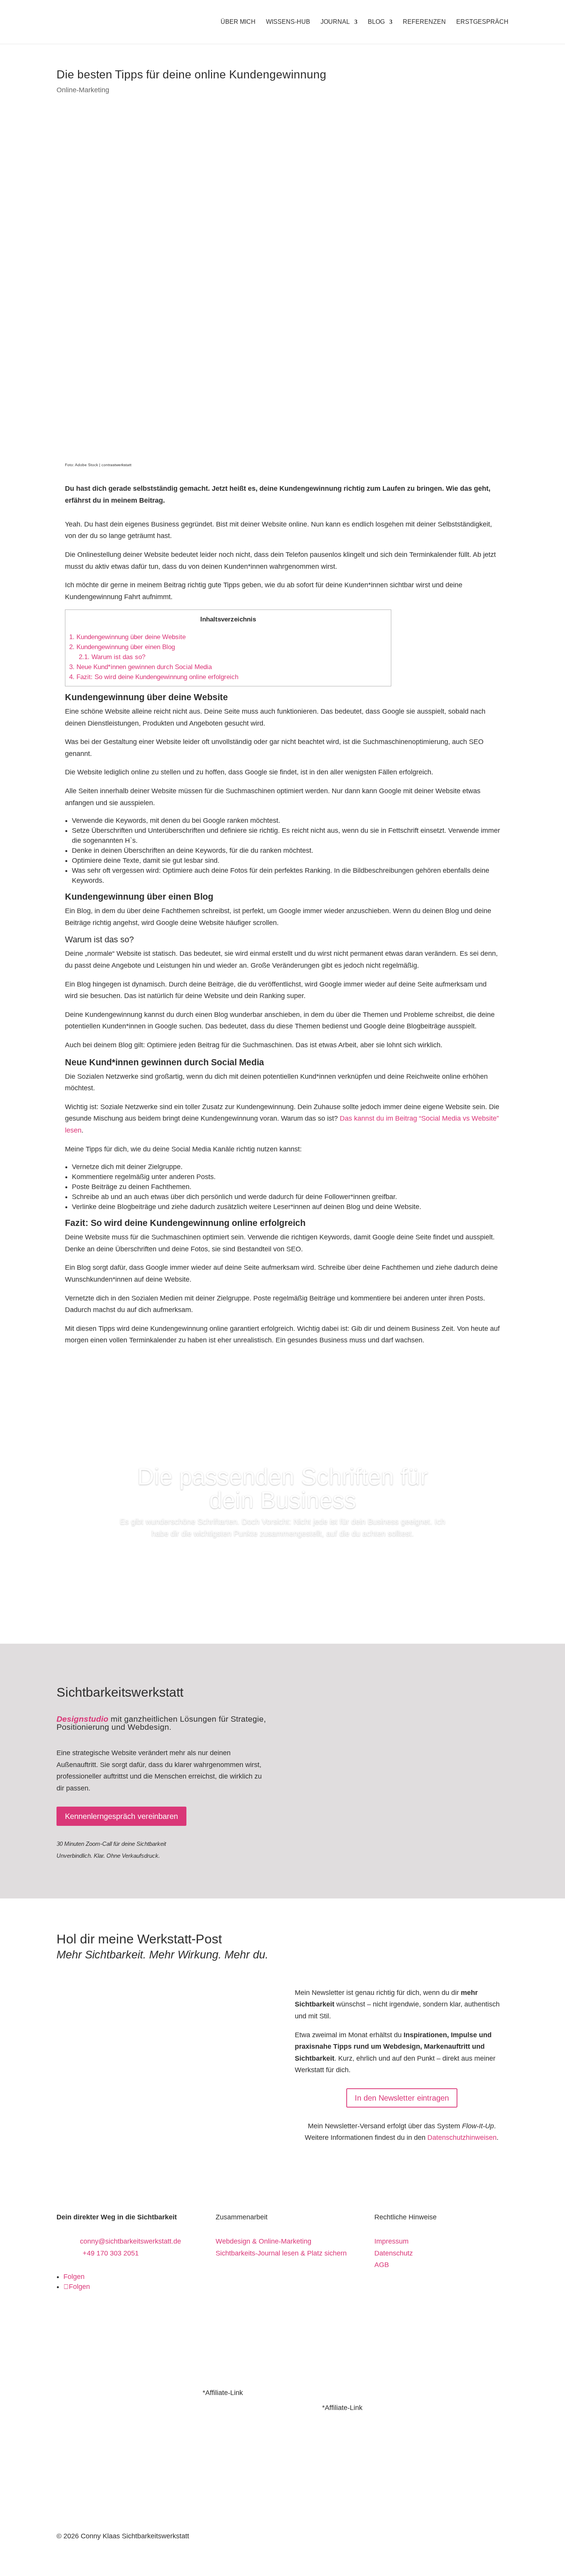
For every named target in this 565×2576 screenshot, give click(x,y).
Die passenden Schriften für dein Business (282, 1488)
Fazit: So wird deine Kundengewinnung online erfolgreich (154, 677)
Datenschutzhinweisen (462, 2138)
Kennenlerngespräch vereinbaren (121, 1816)
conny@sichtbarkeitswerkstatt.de (130, 2241)
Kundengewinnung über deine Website (127, 637)
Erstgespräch (482, 22)
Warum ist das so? (112, 657)
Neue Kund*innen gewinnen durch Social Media (140, 667)
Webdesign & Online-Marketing (263, 2241)
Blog (376, 22)
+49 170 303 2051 (111, 2253)
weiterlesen (282, 1556)
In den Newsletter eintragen (402, 2098)
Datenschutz (394, 2253)
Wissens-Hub (288, 22)
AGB (382, 2265)
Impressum (391, 2241)
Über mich (238, 22)
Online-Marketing (83, 90)
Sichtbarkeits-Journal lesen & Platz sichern (281, 2253)
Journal (335, 22)
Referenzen (424, 22)
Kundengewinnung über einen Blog (122, 647)
